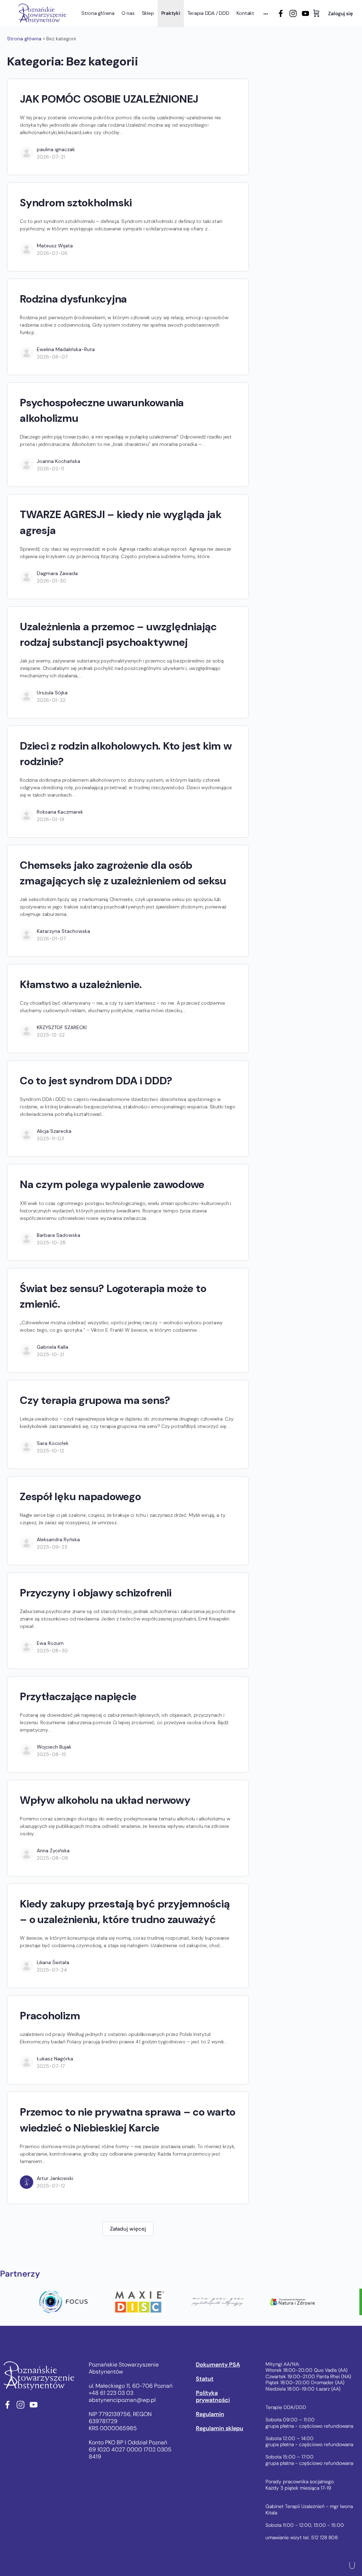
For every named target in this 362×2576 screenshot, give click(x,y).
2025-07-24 (52, 1970)
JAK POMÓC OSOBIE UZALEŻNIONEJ (109, 99)
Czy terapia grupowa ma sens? (95, 1400)
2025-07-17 (51, 2066)
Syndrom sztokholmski (76, 203)
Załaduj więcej (128, 2229)
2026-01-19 (51, 819)
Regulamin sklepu (220, 2428)
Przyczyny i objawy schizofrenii (96, 1593)
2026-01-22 (51, 700)
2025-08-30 (52, 1651)
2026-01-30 (51, 581)
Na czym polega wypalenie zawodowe (112, 1184)
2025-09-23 (52, 1547)
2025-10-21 (50, 1354)
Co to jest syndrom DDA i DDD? (96, 1081)
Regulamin (210, 2414)
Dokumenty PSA (218, 2365)
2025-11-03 (50, 1138)
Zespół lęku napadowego (80, 1496)
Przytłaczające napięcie (78, 1696)
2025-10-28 (51, 1243)
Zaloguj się (340, 13)
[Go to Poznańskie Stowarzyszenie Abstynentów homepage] (42, 13)
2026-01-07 (51, 939)
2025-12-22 (51, 1035)
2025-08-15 (51, 1754)
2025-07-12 (51, 2186)
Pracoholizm (50, 2016)
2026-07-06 (52, 253)
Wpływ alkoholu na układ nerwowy (105, 1800)
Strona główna (24, 39)
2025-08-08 (52, 1858)
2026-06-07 (52, 357)
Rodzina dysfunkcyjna (73, 299)
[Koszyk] (316, 13)
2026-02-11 (50, 469)
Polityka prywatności (213, 2397)
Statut (205, 2379)
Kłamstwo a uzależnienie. (81, 984)
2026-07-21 (51, 157)
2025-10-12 (50, 1451)
